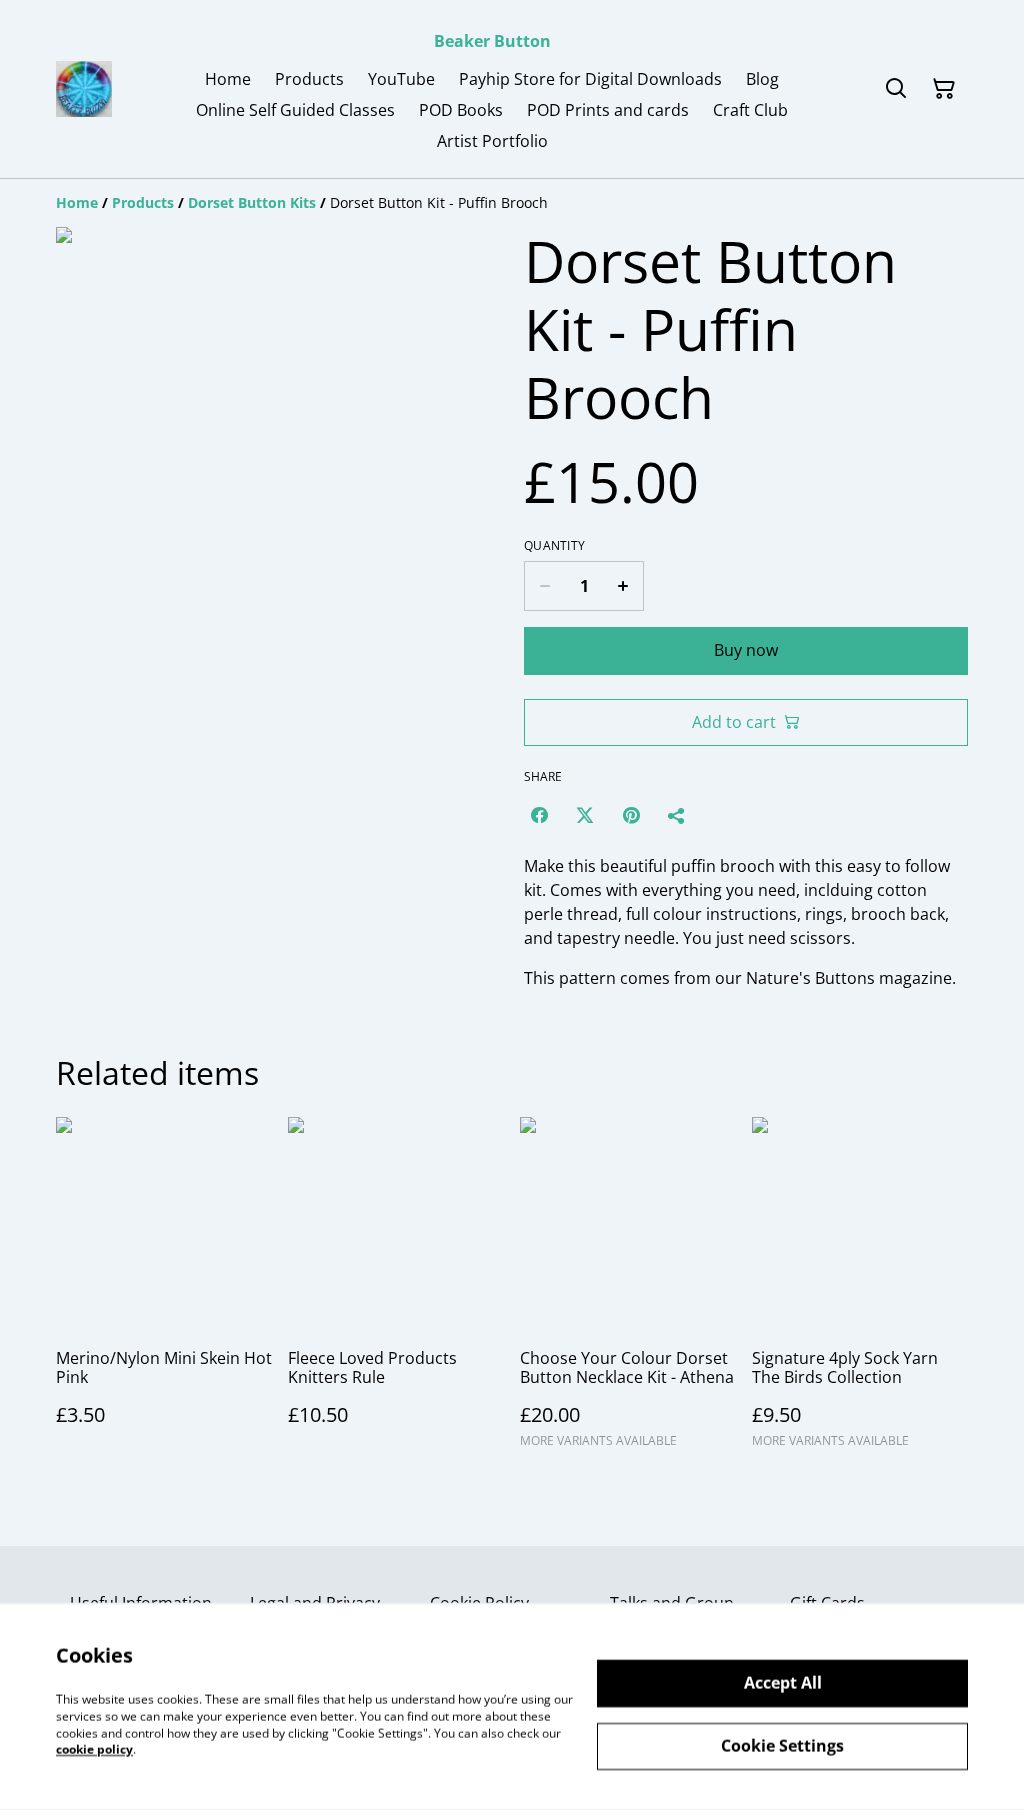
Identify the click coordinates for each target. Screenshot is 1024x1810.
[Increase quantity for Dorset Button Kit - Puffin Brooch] (623, 586)
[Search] (896, 89)
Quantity (554, 546)
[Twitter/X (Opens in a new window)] (585, 815)
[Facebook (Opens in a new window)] (539, 815)
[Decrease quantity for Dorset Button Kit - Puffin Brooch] (544, 586)
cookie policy (94, 1749)
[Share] (677, 815)
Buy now (746, 650)
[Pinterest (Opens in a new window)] (631, 815)
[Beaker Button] (84, 89)
